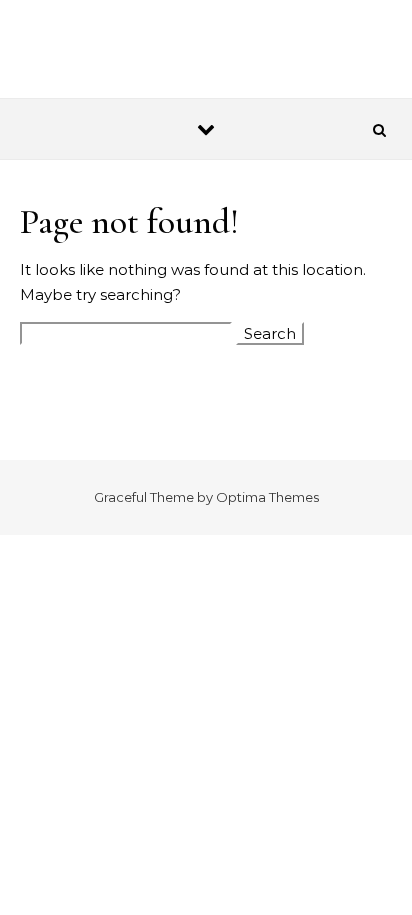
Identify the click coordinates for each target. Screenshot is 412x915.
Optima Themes (267, 497)
